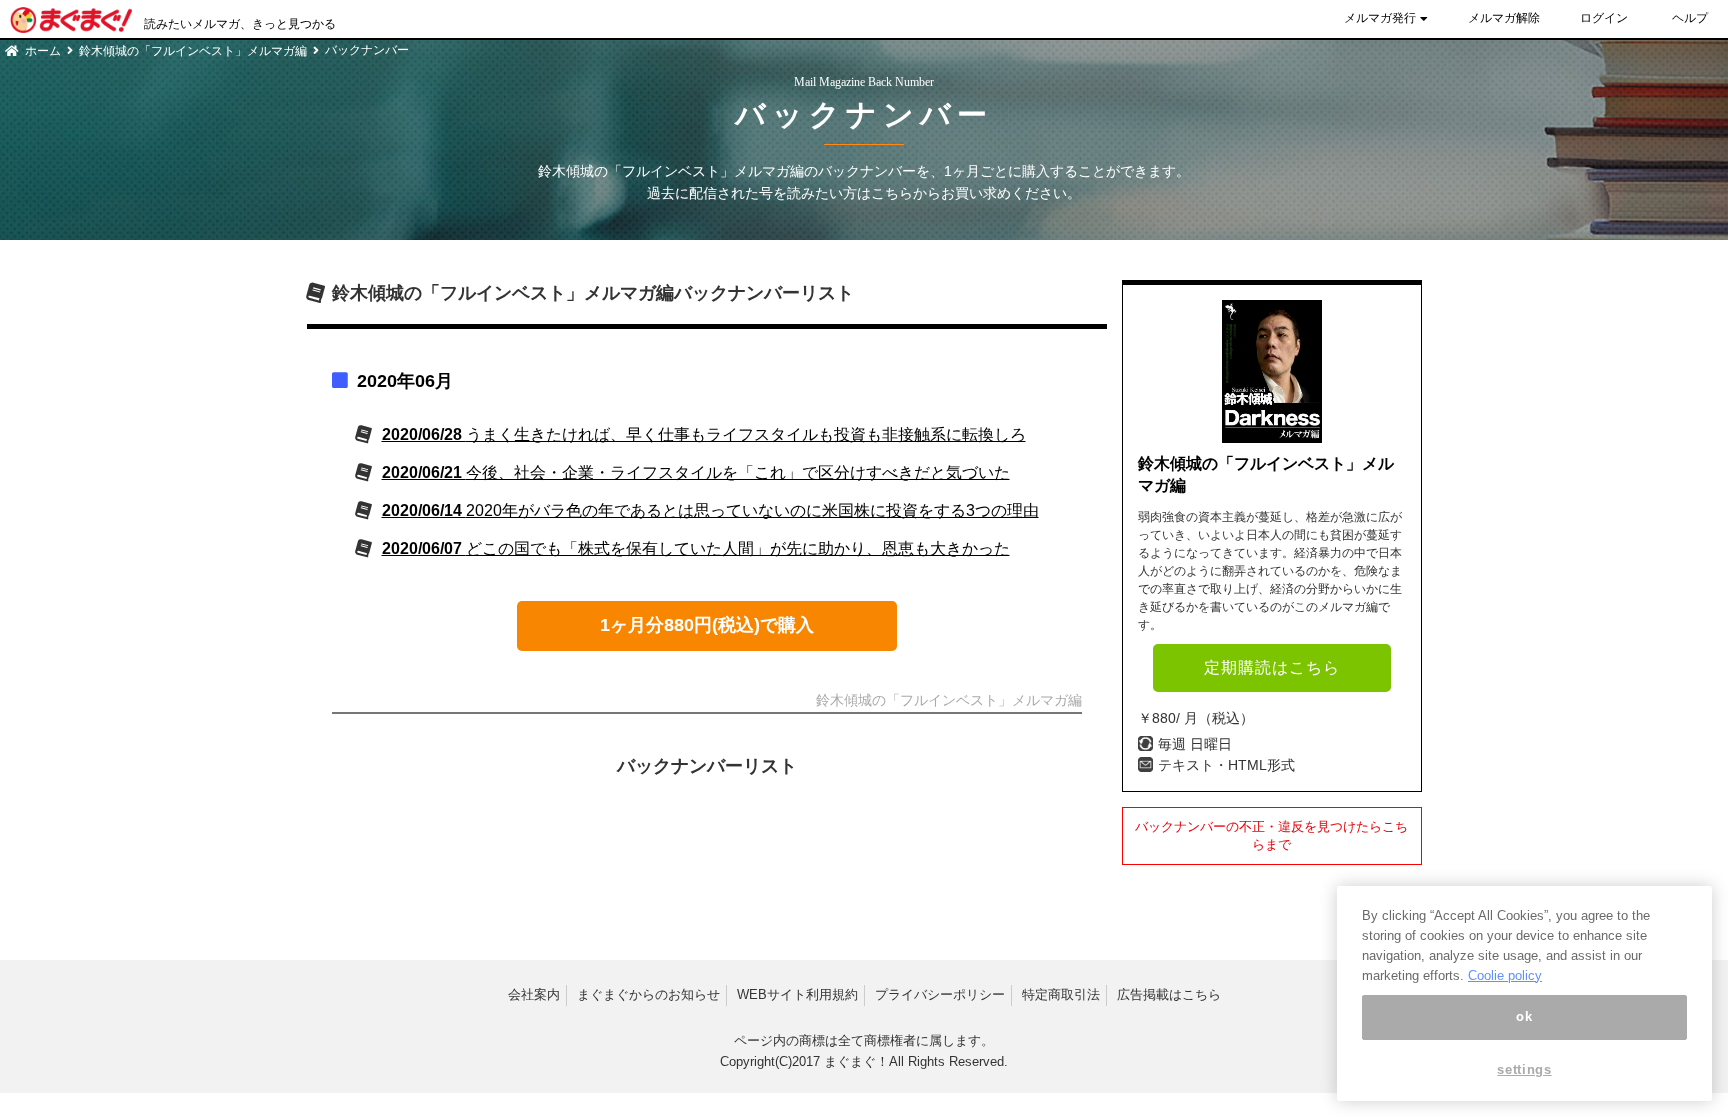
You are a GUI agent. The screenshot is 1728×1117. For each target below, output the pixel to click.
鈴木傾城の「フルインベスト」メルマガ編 (193, 51)
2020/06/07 (696, 548)
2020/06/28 (704, 434)
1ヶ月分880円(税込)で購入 (707, 625)
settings (1524, 1069)
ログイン (1604, 18)
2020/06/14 (710, 510)
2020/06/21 (696, 472)
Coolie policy (1505, 974)
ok (1524, 1016)
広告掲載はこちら (1169, 994)
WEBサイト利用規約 (797, 994)
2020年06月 (405, 381)
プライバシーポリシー (940, 994)
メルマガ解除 (1504, 18)
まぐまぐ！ (856, 1061)
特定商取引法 (1061, 994)
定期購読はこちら (1272, 667)
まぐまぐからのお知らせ (648, 994)
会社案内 (534, 994)
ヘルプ (1690, 18)
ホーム (43, 51)
